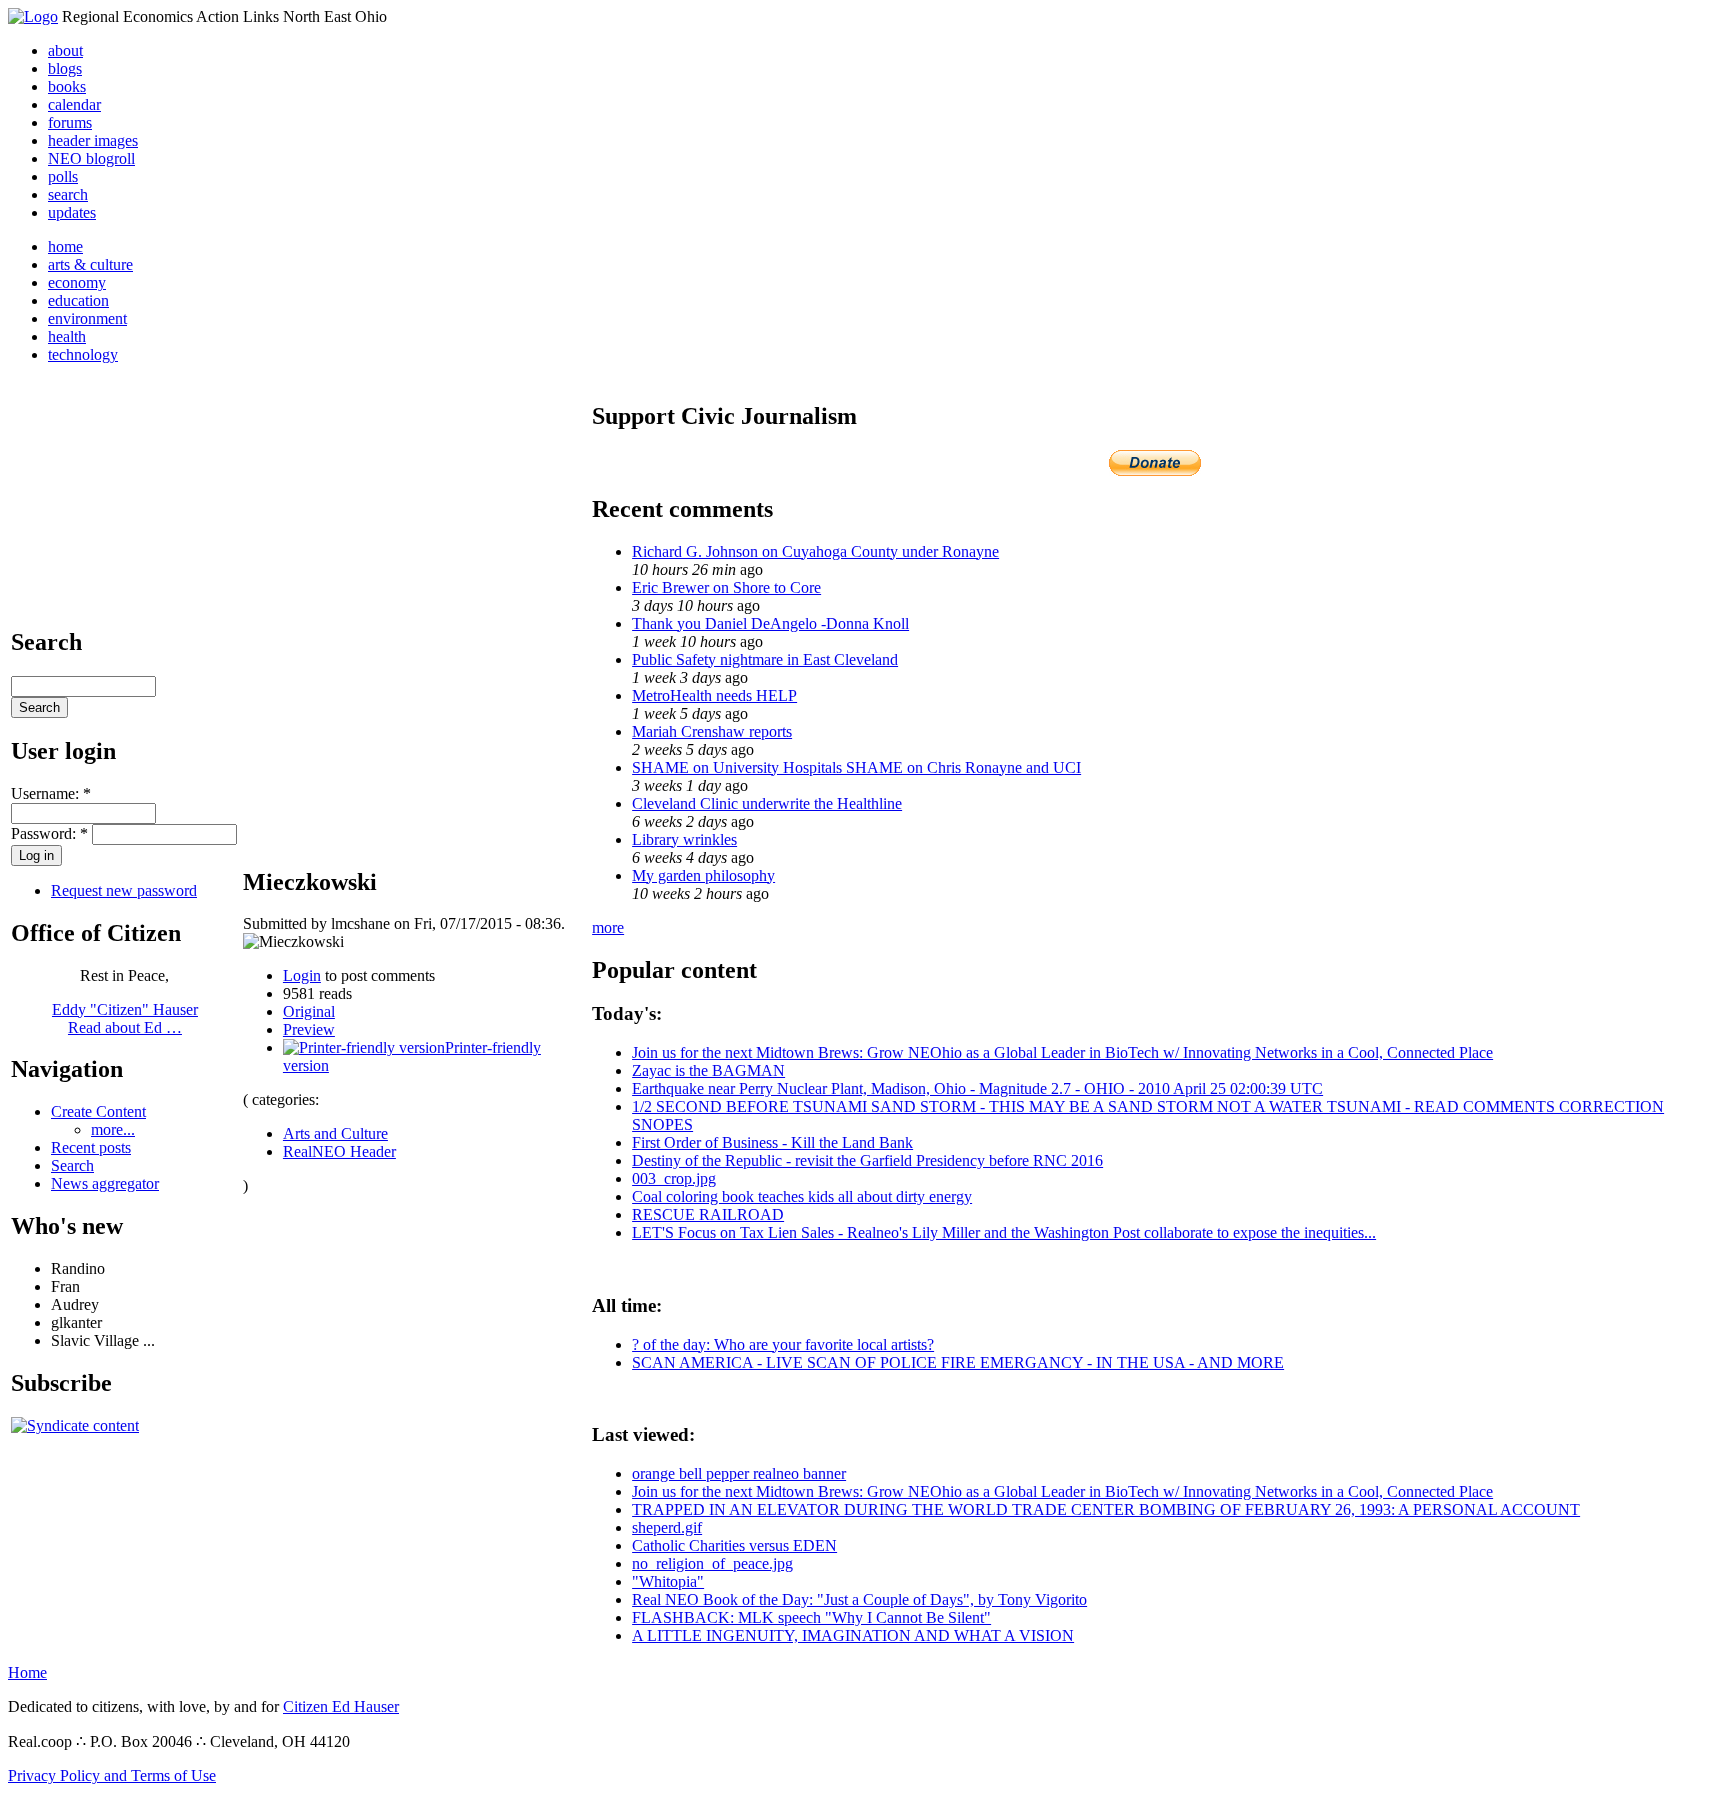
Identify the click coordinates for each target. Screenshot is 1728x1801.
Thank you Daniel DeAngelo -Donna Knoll (770, 623)
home (65, 246)
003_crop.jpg (674, 1178)
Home (27, 1672)
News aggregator (105, 1183)
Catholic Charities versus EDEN (734, 1545)
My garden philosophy (703, 875)
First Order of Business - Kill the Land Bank (772, 1142)
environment (87, 318)
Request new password (124, 890)
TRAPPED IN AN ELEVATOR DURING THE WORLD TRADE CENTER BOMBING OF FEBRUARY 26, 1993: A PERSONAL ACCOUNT (1106, 1509)
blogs (65, 68)
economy (77, 282)
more (608, 927)
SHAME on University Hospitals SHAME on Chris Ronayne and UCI (856, 767)
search (68, 194)
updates (72, 212)
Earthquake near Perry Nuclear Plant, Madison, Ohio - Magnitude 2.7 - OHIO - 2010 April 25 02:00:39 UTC (977, 1088)
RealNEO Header (339, 1151)
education (78, 300)
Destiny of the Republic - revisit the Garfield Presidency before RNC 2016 (867, 1160)
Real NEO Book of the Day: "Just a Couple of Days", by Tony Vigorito (859, 1599)
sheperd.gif (667, 1527)
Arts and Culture (335, 1133)
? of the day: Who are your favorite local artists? (783, 1344)
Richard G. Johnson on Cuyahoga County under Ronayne (815, 551)
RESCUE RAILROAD (708, 1214)
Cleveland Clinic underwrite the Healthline (767, 803)
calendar (74, 104)
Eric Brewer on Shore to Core (726, 587)
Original (309, 1011)
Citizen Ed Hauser (341, 1706)
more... (113, 1129)
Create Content (98, 1111)
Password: (49, 833)
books (67, 86)
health (67, 336)
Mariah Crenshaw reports (712, 731)
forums (70, 122)
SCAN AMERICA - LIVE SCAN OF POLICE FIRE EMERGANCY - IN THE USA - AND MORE (958, 1362)
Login (302, 975)
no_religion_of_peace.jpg (712, 1563)
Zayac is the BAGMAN (708, 1070)
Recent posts (91, 1147)
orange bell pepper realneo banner (739, 1473)
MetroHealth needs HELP (714, 695)
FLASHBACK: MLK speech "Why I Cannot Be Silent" (811, 1617)
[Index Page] (33, 16)
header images (93, 140)
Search (72, 1165)
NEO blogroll (91, 158)
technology (83, 354)
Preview (309, 1029)
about (65, 50)
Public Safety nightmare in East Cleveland (765, 659)
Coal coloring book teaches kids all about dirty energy (802, 1196)
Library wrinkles (684, 839)
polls (63, 176)
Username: (51, 793)
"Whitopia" (668, 1581)
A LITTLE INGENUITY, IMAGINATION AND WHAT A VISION (853, 1635)
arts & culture (90, 264)
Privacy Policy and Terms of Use (112, 1775)
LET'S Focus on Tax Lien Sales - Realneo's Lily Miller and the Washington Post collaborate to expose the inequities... (1004, 1232)
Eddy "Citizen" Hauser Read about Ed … (125, 1018)
